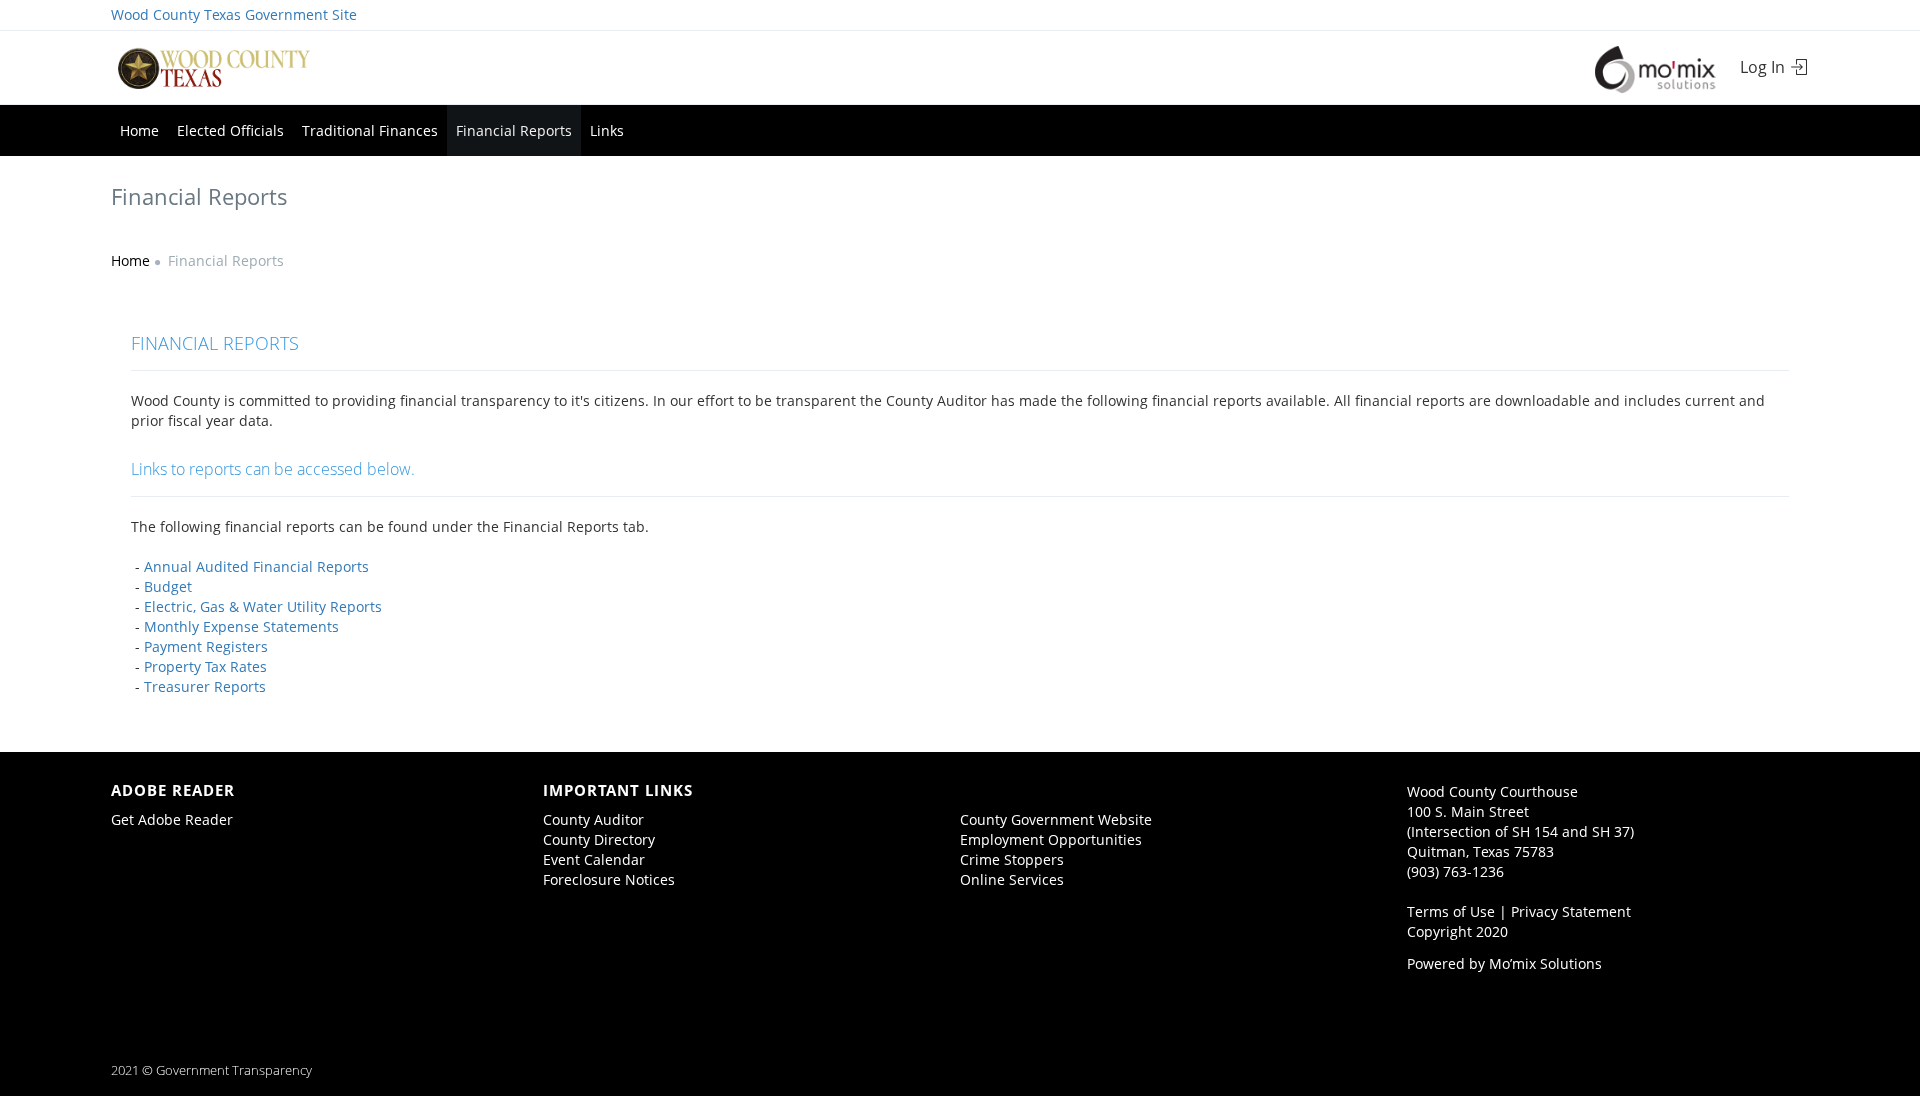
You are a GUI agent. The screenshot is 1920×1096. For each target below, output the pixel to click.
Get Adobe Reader (172, 819)
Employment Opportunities (1051, 839)
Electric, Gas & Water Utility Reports (263, 606)
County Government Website (1056, 819)
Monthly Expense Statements (241, 626)
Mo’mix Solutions (1545, 963)
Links (607, 130)
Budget (168, 586)
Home (139, 130)
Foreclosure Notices (609, 879)
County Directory (599, 839)
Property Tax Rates (205, 666)
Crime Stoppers (1012, 859)
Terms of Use (1451, 911)
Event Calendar (594, 859)
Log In (1764, 67)
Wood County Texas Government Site (234, 14)
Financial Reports (514, 130)
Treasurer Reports (203, 686)
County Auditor (593, 819)
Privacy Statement (1571, 911)
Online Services (1012, 879)
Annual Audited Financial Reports (256, 566)
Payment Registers (206, 646)
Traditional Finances (370, 130)
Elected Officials (230, 130)
